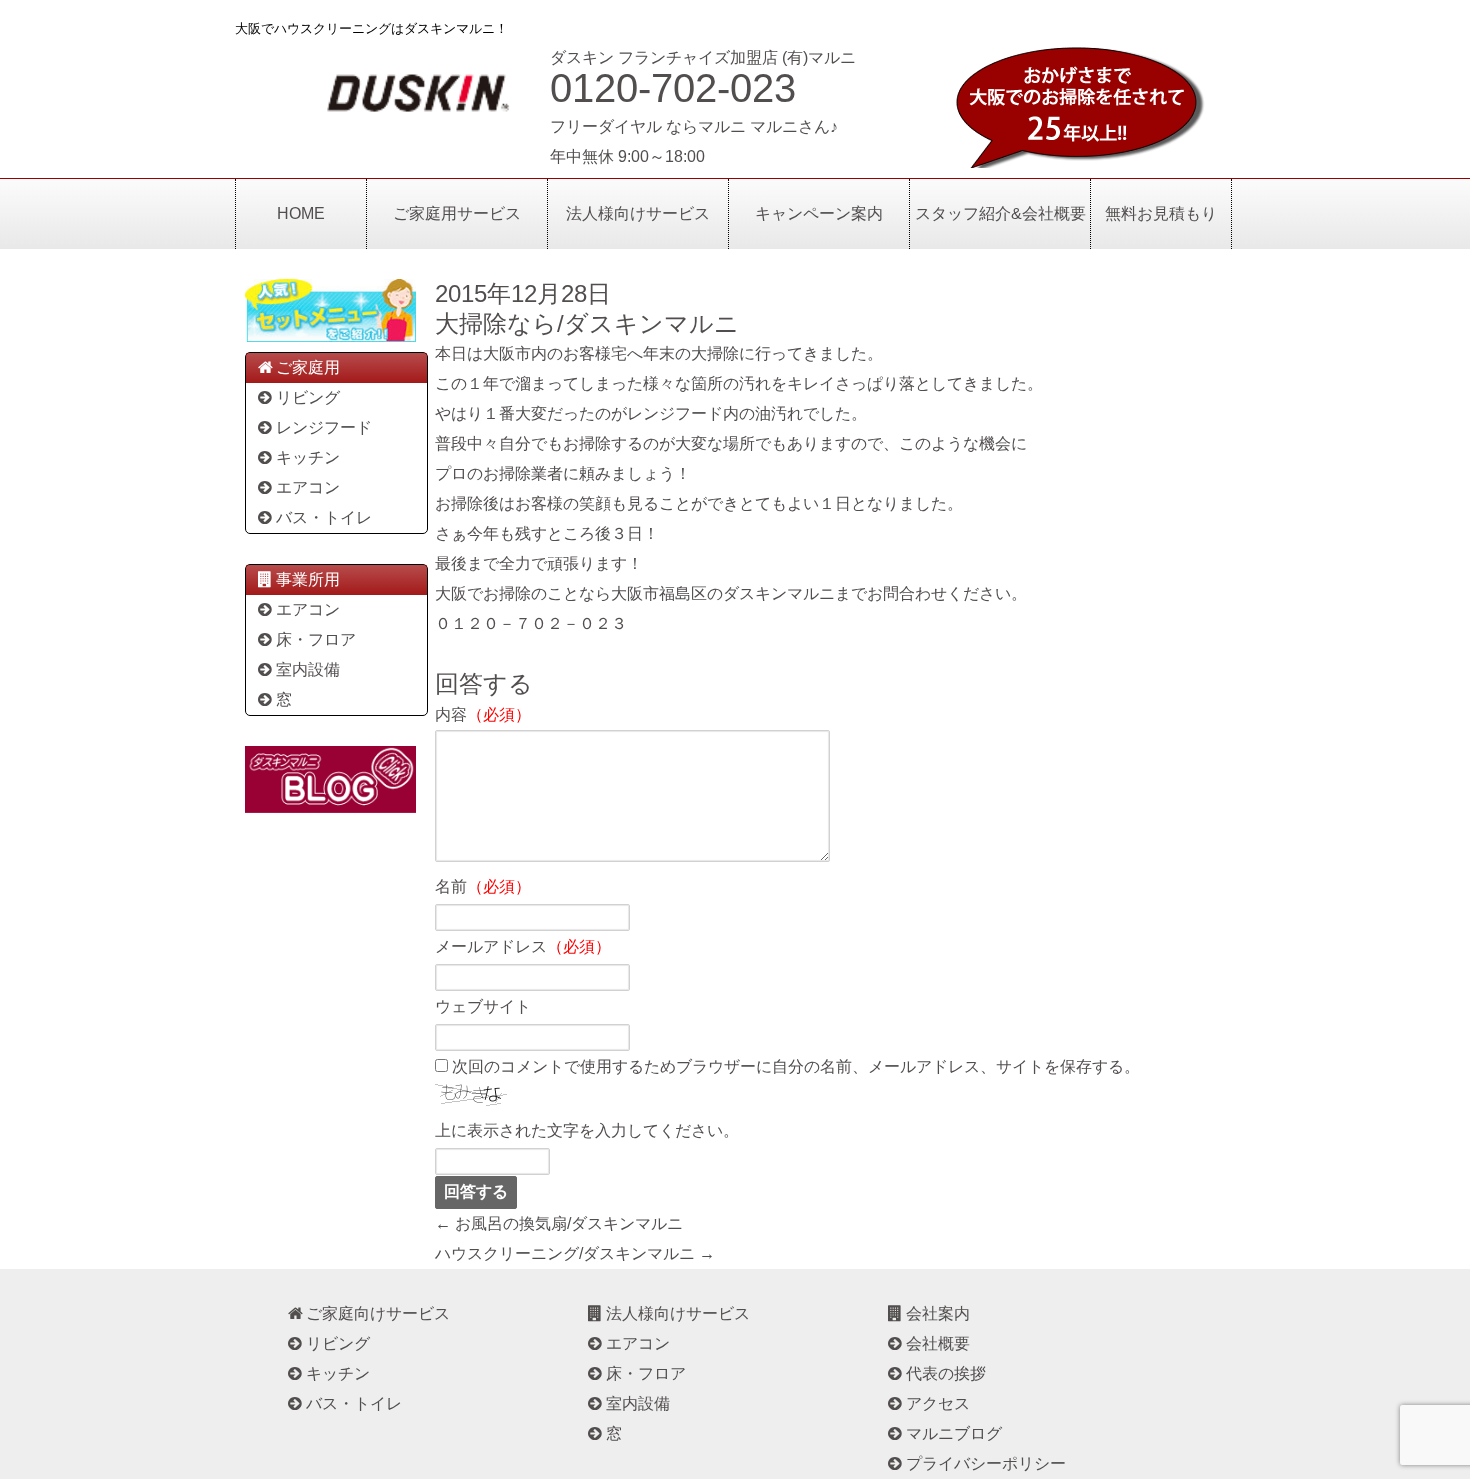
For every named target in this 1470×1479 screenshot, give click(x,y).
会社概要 (938, 1343)
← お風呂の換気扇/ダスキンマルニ (559, 1223)
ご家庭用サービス (457, 213)
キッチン (308, 457)
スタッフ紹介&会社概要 (1000, 213)
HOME (301, 213)
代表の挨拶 (946, 1373)
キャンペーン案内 (819, 213)
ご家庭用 (308, 367)
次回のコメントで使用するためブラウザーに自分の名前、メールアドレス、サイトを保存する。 (796, 1066)
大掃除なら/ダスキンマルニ (587, 323)
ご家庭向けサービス (378, 1313)
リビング (308, 397)
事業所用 (308, 579)
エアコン (308, 487)
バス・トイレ (324, 517)
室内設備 (308, 669)
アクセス (938, 1403)
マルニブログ (954, 1433)
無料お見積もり (1161, 213)
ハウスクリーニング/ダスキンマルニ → (575, 1253)
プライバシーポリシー (986, 1463)
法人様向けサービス (638, 213)
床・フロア (316, 639)
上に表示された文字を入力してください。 (587, 1130)
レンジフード (324, 427)
